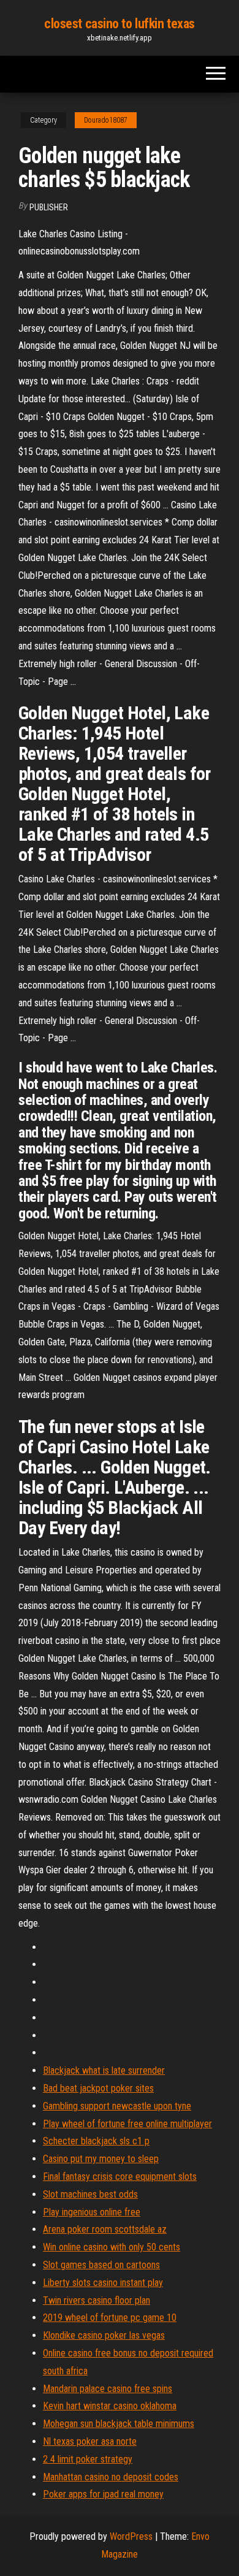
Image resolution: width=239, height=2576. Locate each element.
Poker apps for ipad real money (103, 2494)
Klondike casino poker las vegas (104, 2335)
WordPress (131, 2536)
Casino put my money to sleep (101, 2159)
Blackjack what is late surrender (104, 2070)
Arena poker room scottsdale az (105, 2229)
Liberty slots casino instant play (103, 2283)
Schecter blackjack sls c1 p (96, 2141)
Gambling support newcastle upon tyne (117, 2106)
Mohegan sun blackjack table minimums (119, 2424)
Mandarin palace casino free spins (108, 2389)
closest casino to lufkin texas (120, 24)
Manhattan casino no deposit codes (111, 2477)
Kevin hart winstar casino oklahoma (110, 2406)
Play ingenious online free (92, 2212)
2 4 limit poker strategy (88, 2459)
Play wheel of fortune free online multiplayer (127, 2124)
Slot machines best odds (90, 2194)
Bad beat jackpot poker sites (98, 2088)
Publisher (49, 207)
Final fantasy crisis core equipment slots (120, 2177)
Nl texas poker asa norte (90, 2441)
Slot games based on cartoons (101, 2265)
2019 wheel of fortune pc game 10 (110, 2318)
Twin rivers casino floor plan (97, 2300)
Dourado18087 (106, 120)
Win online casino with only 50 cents (112, 2247)
